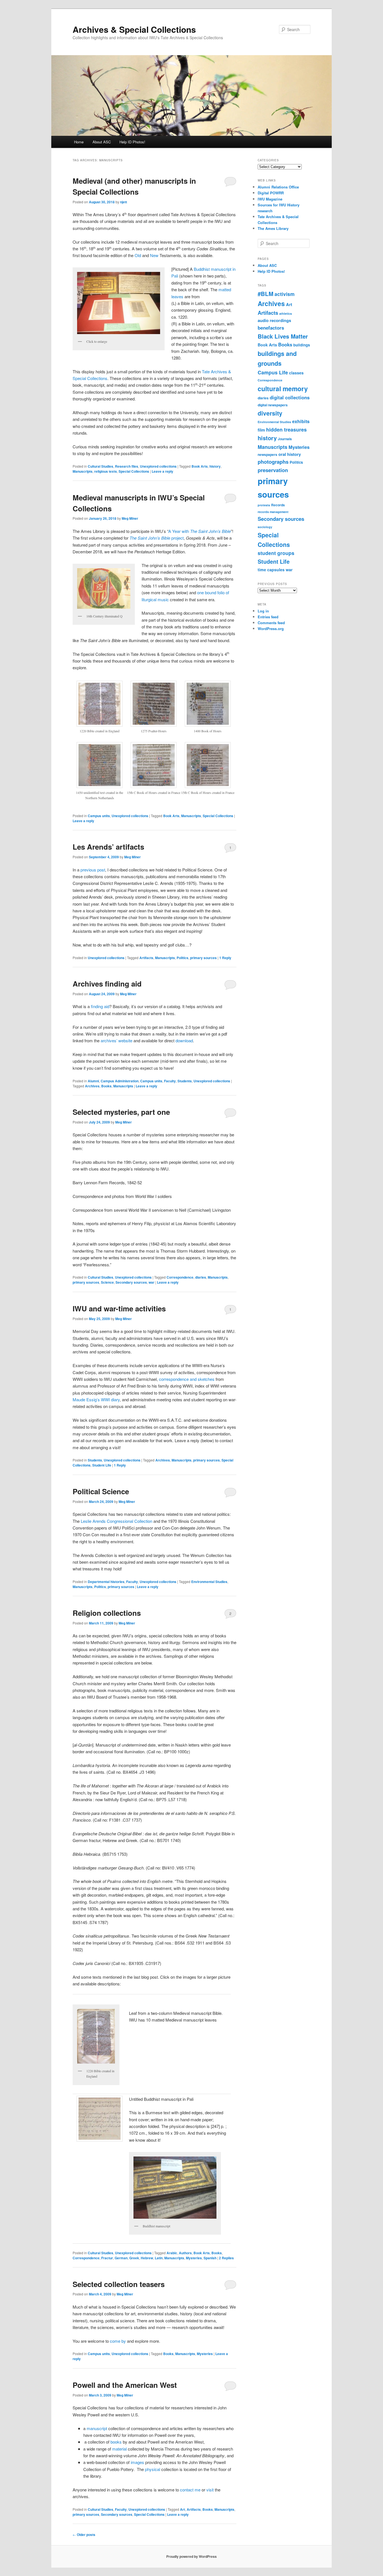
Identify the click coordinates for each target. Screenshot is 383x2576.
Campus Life (273, 372)
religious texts (106, 471)
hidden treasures (286, 429)
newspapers (267, 454)
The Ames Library (273, 228)
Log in (263, 611)
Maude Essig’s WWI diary (96, 1399)
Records (278, 505)
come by (118, 2341)
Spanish (210, 2258)
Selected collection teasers (119, 2284)
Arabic (172, 2253)
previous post (93, 870)
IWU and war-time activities (119, 1308)
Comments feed (271, 623)
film (261, 430)
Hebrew (147, 2258)
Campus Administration (120, 1081)
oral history (290, 454)
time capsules (271, 570)
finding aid (100, 1006)
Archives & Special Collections (134, 29)
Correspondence (180, 1277)
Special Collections (134, 471)
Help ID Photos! (132, 142)
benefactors (271, 328)
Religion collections (107, 1613)
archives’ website (116, 1040)
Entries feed (268, 617)
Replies (226, 2258)
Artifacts (146, 958)
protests (264, 505)
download (184, 1040)
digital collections (290, 397)
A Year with (199, 531)
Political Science (101, 1491)
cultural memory (283, 389)
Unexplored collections (158, 466)
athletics (286, 313)
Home (79, 142)
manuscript (97, 2428)
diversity (270, 413)
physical (153, 2469)
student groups (276, 553)
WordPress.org (271, 629)
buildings (302, 345)
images (137, 2462)
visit (210, 2490)
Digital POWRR (271, 193)
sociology (265, 527)
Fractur (107, 2258)
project (157, 538)
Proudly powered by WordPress (191, 2556)
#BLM (266, 294)
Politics (183, 958)
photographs (273, 462)
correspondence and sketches (187, 1379)
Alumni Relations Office (278, 187)
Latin (159, 2258)
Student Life (102, 1465)
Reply (225, 958)
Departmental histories (106, 1582)
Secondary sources (131, 1282)
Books (106, 1086)
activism (285, 294)
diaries (201, 1277)
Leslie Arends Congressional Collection (116, 1521)
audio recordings (274, 320)
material (119, 2449)
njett (124, 202)
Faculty (170, 1081)
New (154, 255)
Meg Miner (130, 518)
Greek (134, 2258)
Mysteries (194, 2258)
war (152, 1282)
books (116, 2442)
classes (296, 373)
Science (107, 1282)
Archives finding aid (107, 984)
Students (185, 1081)
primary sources (203, 958)
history (215, 466)
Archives (92, 1086)
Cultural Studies (101, 466)
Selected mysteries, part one (121, 1112)
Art (183, 2509)
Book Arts (200, 466)
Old (138, 255)
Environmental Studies (209, 1582)
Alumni (93, 1081)
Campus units (99, 816)
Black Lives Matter (283, 336)
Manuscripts (83, 471)
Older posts (84, 2535)
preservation (273, 470)
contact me (190, 2490)
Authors (185, 2253)
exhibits (301, 421)
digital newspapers (273, 405)
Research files (127, 466)
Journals (285, 439)
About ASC (102, 142)
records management (273, 512)
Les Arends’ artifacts (108, 847)
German (121, 2258)
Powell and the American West (125, 2385)
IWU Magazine (270, 199)
